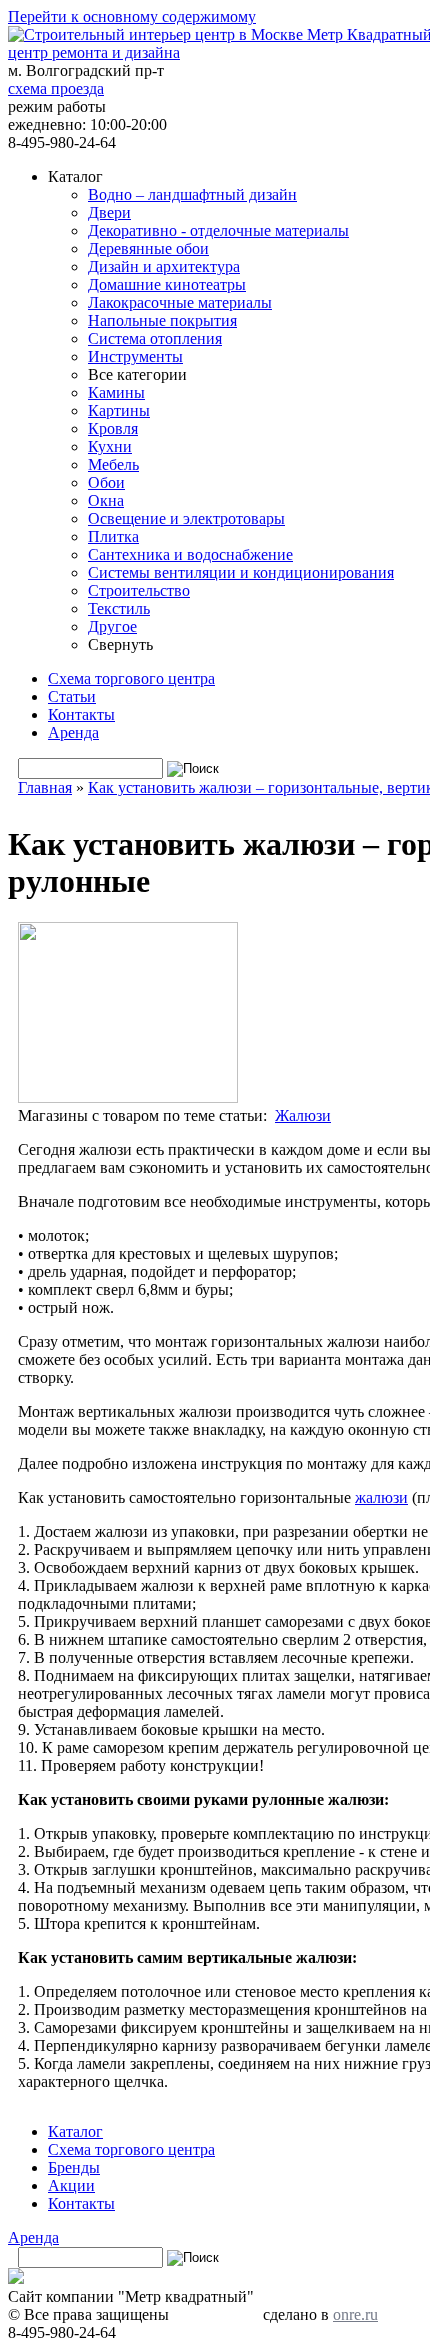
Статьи (72, 696)
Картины (119, 410)
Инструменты (135, 356)
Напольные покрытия (162, 320)
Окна (106, 500)
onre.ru (355, 2314)
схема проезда (56, 88)
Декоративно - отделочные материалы (218, 230)
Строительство (139, 590)
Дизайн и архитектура (164, 266)
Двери (109, 212)
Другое (112, 626)
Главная (45, 787)
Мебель (113, 464)
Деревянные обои (148, 248)
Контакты (81, 714)
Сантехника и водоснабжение (190, 554)
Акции (71, 2185)
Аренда (73, 732)
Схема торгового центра (131, 678)
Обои (106, 482)
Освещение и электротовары (186, 518)
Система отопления (155, 338)
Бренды (74, 2167)
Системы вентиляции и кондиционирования (241, 572)
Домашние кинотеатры (167, 284)
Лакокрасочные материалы (180, 302)
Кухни (110, 446)
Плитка (113, 536)
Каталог (75, 2131)
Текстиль (119, 608)
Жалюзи (303, 1115)
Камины (116, 392)
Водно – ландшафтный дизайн (192, 194)
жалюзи (381, 1497)
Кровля (113, 428)
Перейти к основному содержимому (132, 16)
